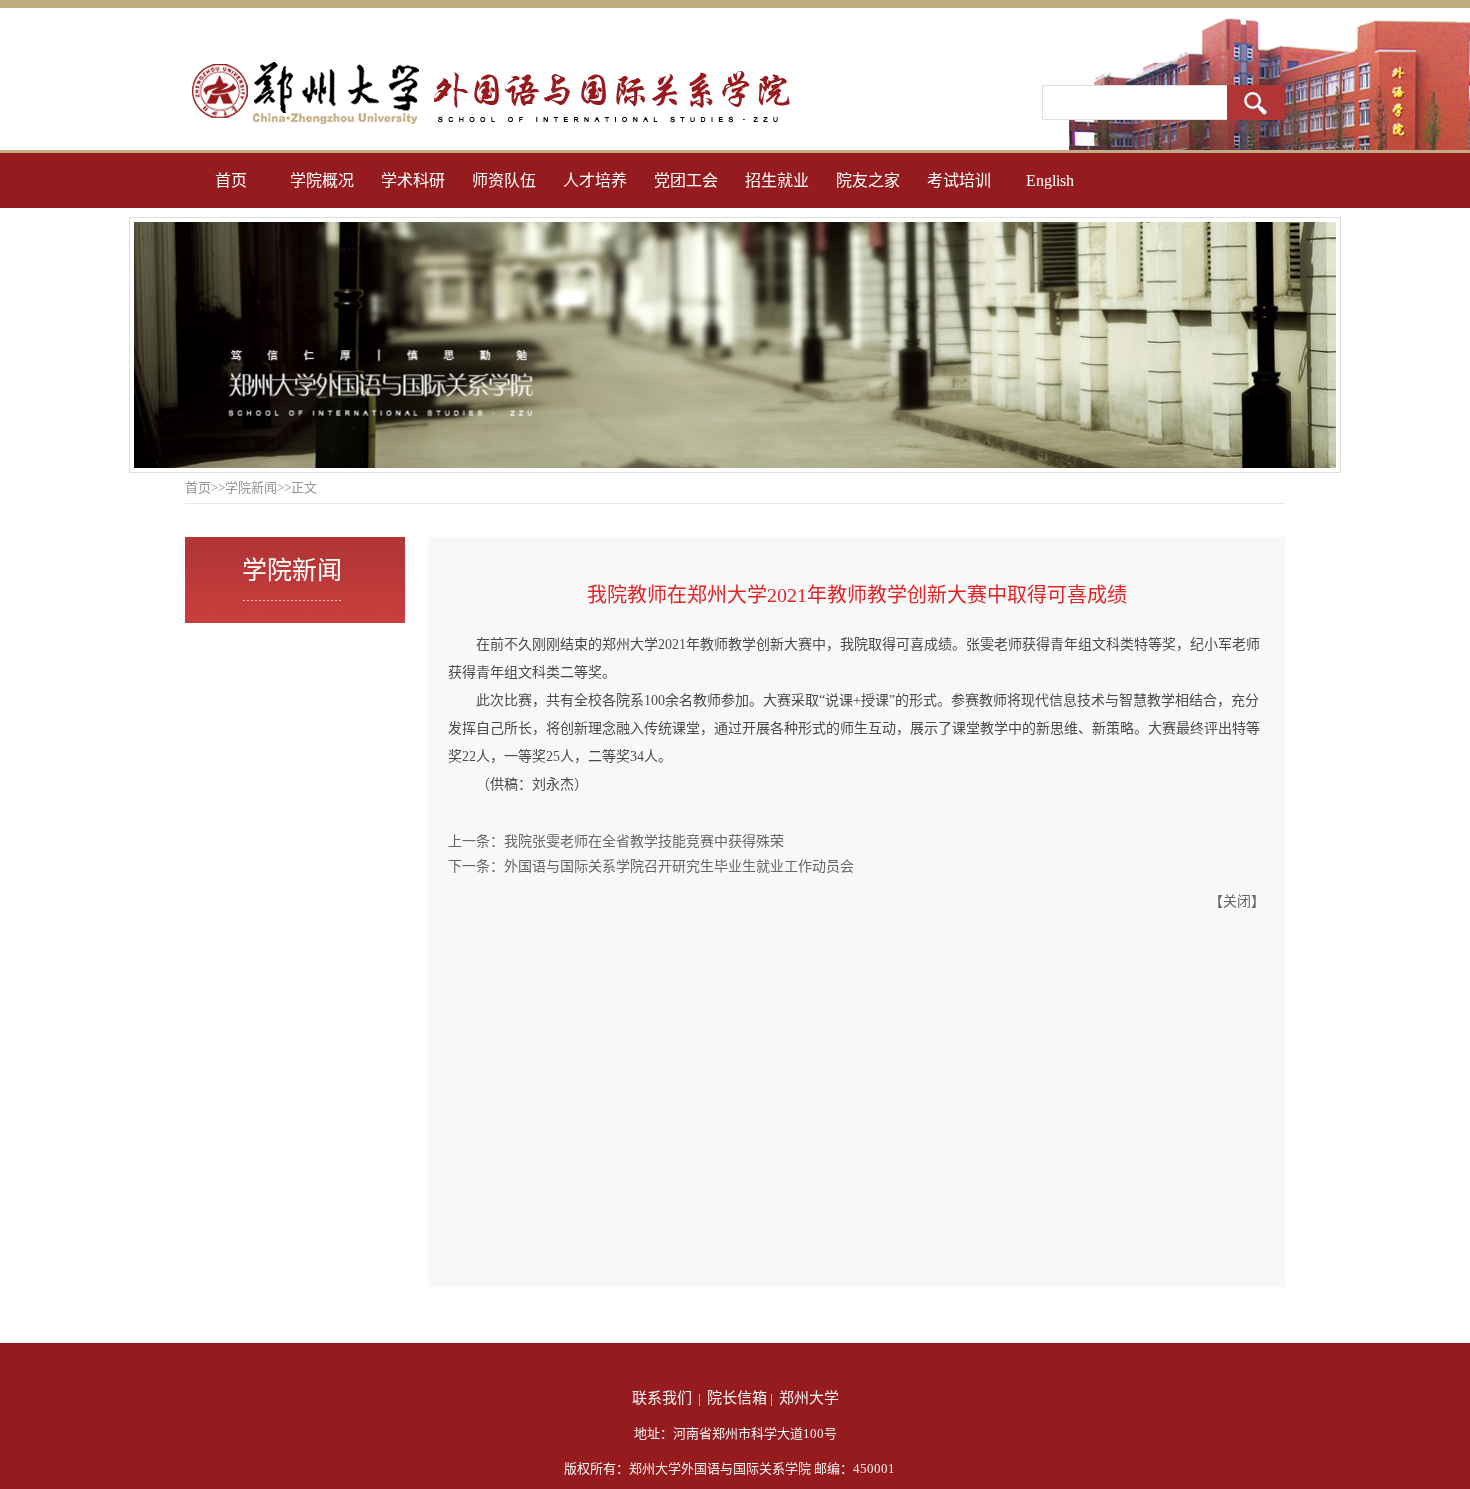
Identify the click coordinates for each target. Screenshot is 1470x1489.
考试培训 (959, 180)
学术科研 (413, 180)
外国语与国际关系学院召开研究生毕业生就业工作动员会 (679, 866)
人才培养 (595, 180)
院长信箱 (737, 1398)
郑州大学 (809, 1398)
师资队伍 (504, 180)
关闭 (1237, 901)
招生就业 (777, 180)
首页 (231, 180)
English (1050, 180)
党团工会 (686, 180)
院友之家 (868, 180)
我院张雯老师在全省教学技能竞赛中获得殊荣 (644, 841)
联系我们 (662, 1398)
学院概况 (322, 180)
